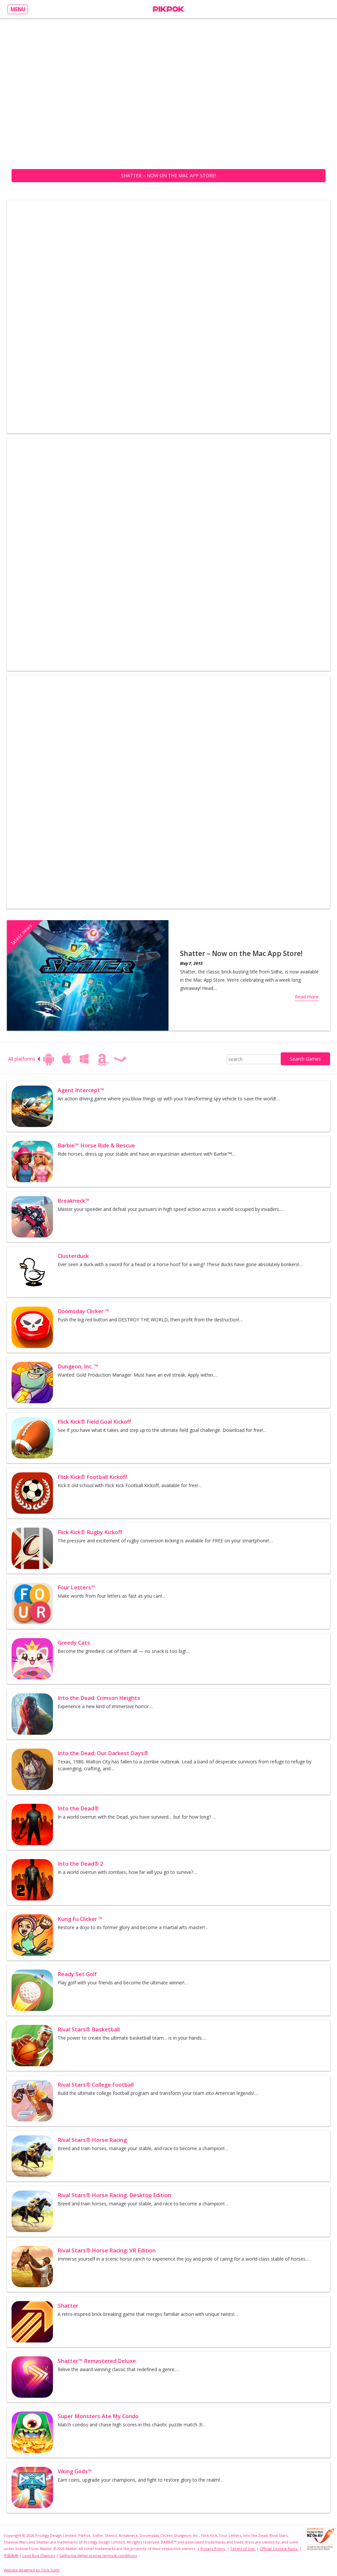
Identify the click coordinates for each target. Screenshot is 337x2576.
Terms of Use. (243, 2549)
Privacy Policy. (213, 2549)
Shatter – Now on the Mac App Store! (168, 175)
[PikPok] (169, 9)
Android (49, 1059)
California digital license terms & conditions (98, 2555)
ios (66, 1059)
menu (18, 9)
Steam (120, 1059)
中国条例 (11, 2555)
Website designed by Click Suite (32, 2570)
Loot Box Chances (39, 2555)
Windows (84, 1059)
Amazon (102, 1059)
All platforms (22, 1059)
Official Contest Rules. (279, 2549)
